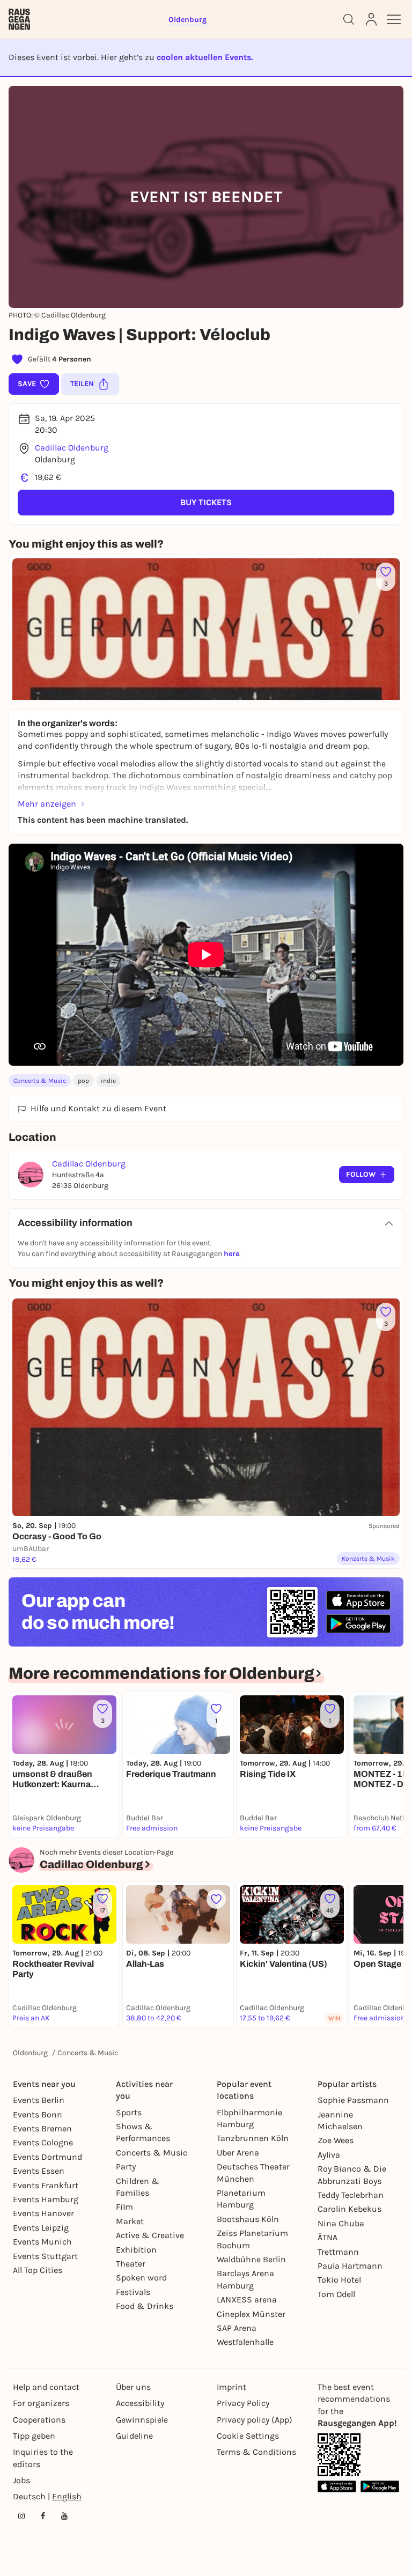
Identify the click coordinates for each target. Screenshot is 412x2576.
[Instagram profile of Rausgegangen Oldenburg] (21, 2516)
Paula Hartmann (350, 2266)
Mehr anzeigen (47, 804)
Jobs (21, 2480)
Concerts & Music (40, 1081)
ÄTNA (328, 2237)
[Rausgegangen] (19, 19)
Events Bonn (38, 2114)
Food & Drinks (145, 2306)
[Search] (349, 19)
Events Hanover (43, 2213)
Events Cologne (43, 2142)
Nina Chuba (341, 2223)
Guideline (134, 2436)
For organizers (41, 2403)
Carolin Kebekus (350, 2209)
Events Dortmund (47, 2157)
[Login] (371, 19)
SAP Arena (237, 2328)
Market (130, 2221)
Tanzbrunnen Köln (253, 2138)
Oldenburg (30, 2053)
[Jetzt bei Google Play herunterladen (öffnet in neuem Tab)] (358, 1624)
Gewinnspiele (142, 2420)
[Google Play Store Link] (380, 2486)
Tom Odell (336, 2294)
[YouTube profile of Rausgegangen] (64, 2516)
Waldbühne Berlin (251, 2259)
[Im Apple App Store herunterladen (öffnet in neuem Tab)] (358, 1600)
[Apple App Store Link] (337, 2486)
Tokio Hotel (339, 2280)
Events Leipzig (41, 2228)
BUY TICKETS (206, 502)
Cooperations (39, 2420)
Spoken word (141, 2278)
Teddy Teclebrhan (351, 2195)
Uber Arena (238, 2153)
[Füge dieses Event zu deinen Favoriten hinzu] (216, 1899)
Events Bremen (42, 2128)
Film (124, 2207)
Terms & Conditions (256, 2452)
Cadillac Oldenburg (72, 448)
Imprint (231, 2387)
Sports (129, 2112)
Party (126, 2167)
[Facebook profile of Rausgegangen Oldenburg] (43, 2516)
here (231, 1254)
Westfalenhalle (245, 2342)
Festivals (133, 2292)
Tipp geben (34, 2436)
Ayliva (329, 2155)
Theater (131, 2264)
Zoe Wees (336, 2140)
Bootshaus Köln (248, 2219)
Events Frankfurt (46, 2185)
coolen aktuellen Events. (205, 57)
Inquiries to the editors (43, 2458)
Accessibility (140, 2403)
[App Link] (339, 2455)
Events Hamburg (46, 2199)
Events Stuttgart (45, 2256)
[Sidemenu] (394, 19)
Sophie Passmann (353, 2100)
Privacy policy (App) (255, 2420)
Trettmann (338, 2252)
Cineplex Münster (251, 2314)
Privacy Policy (243, 2403)
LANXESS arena (247, 2300)
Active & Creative (150, 2235)
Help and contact (46, 2387)
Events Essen (39, 2171)
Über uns (133, 2387)
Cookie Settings (248, 2436)
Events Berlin (39, 2100)
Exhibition (136, 2250)
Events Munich (42, 2242)
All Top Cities (38, 2270)
